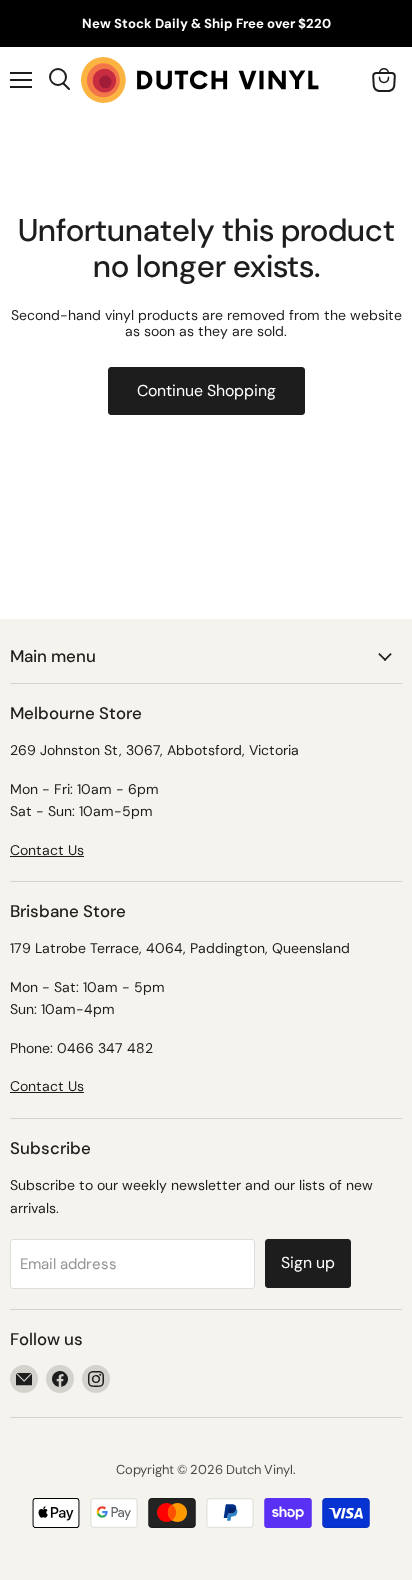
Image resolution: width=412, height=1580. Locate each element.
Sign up (308, 1262)
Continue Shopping (206, 390)
